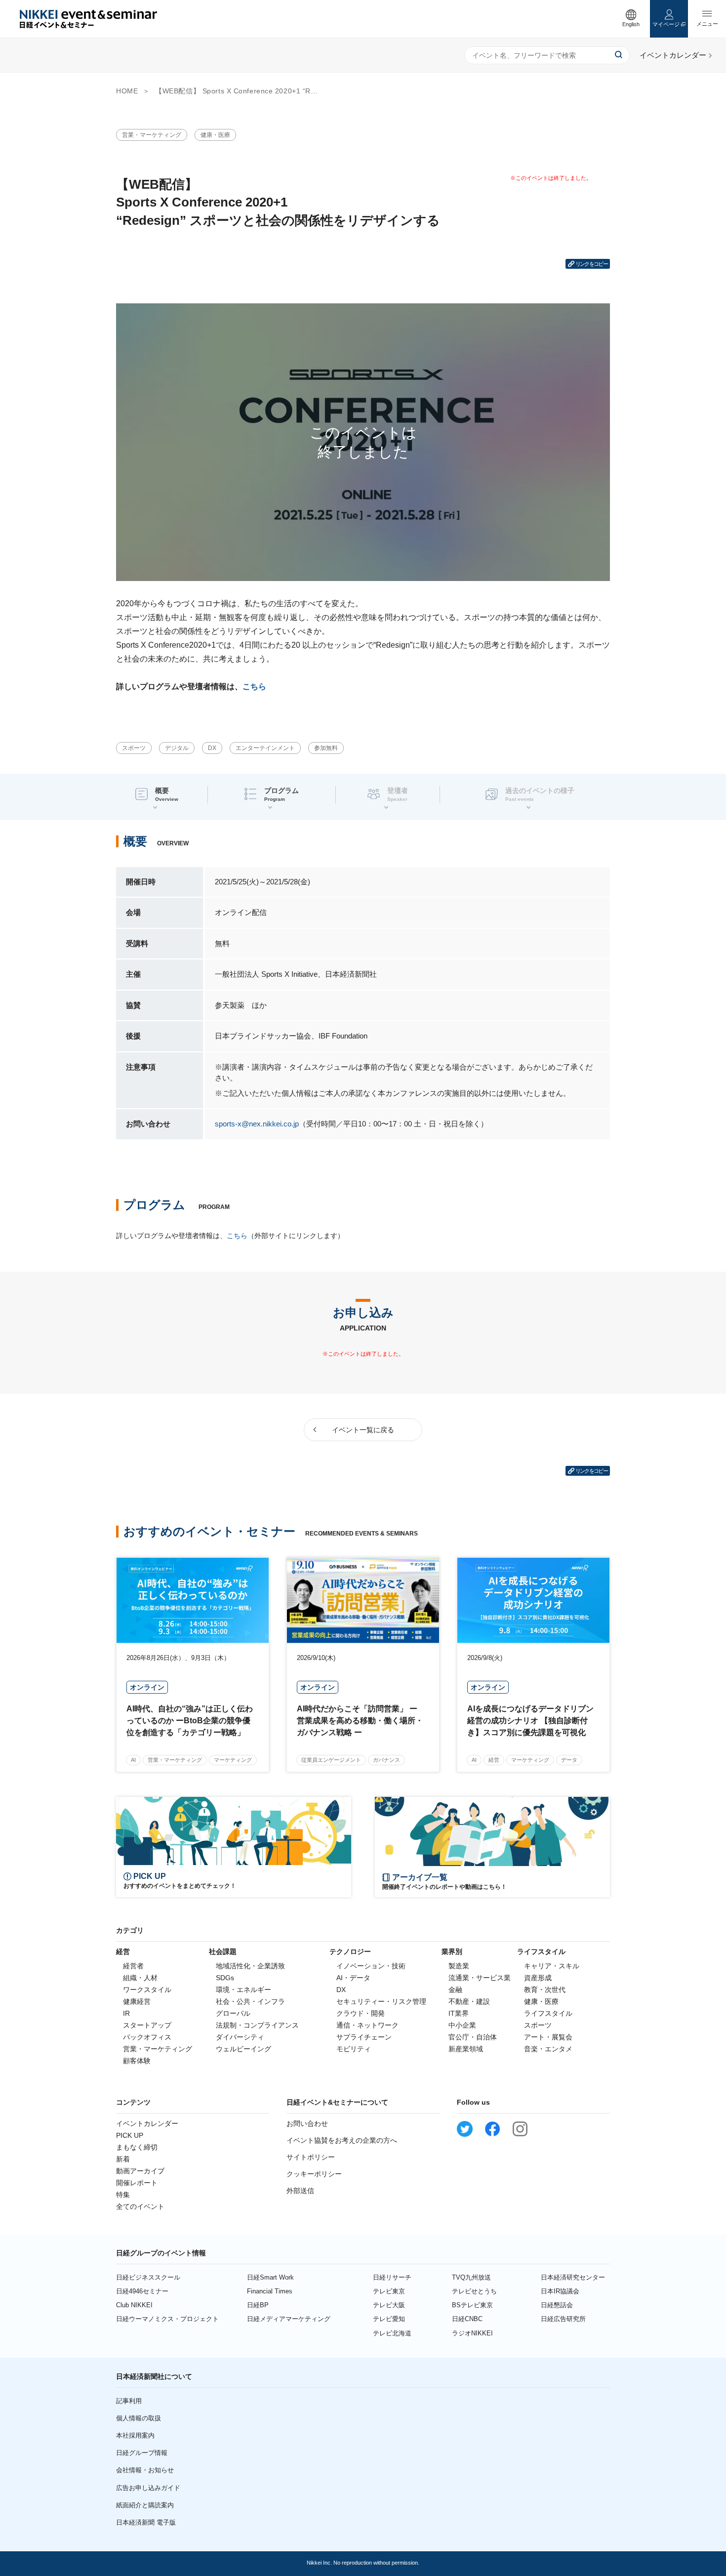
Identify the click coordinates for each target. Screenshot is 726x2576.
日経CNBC (467, 2319)
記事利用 (129, 2401)
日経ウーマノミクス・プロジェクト (167, 2319)
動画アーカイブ (140, 2171)
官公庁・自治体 (473, 2037)
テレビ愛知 (389, 2319)
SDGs (225, 1978)
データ (569, 1760)
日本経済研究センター (573, 2277)
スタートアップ (147, 2025)
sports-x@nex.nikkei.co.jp (257, 1124)
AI (133, 1760)
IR (126, 2013)
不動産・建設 (469, 2001)
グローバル (233, 2013)
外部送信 (300, 2191)
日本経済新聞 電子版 (146, 2522)
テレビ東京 (389, 2291)
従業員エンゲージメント (331, 1760)
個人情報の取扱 (139, 2418)
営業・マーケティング (152, 135)
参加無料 (326, 748)
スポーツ (134, 748)
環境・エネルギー (243, 1990)
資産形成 (538, 1978)
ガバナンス (386, 1760)
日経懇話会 (557, 2305)
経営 (494, 1760)
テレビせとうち (474, 2291)
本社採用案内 (135, 2435)
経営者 (133, 1966)
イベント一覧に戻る (363, 1430)
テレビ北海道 (392, 2333)
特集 (123, 2195)
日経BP (258, 2305)
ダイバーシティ (240, 2037)
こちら (254, 686)
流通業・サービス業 (480, 1978)
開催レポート (137, 2183)
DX (212, 748)
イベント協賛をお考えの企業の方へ (342, 2140)
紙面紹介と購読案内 (145, 2505)
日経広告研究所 (563, 2319)
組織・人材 (140, 1978)
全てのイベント (140, 2206)
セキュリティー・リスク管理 (381, 2001)
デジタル (177, 748)
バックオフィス (147, 2037)
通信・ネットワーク (367, 2025)
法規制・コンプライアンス (257, 2025)
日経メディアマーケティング (289, 2319)
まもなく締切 (137, 2147)
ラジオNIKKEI (472, 2333)
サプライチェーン (364, 2037)
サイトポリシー (311, 2157)
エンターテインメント (265, 748)
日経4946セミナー (142, 2291)
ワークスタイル (147, 1990)
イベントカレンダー (147, 2123)
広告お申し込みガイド (148, 2488)
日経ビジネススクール (148, 2277)
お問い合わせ (307, 2123)
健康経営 (137, 2001)
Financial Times (270, 2291)
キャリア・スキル (552, 1966)
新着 (123, 2159)
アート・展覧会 (548, 2037)
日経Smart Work (270, 2277)
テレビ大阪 (389, 2305)
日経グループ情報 (142, 2453)
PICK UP (130, 2135)
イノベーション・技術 (371, 1966)
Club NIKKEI (134, 2305)
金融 (455, 1990)
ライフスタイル (548, 2013)
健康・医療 (215, 135)
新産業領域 (466, 2049)
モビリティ (354, 2049)
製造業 (459, 1966)
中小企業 (462, 2025)
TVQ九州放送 (471, 2277)
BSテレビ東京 (472, 2305)
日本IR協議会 (560, 2291)
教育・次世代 (545, 1990)
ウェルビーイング (243, 2049)
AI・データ (353, 1978)
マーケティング (233, 1760)
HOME (127, 91)
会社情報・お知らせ (145, 2470)
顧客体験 (137, 2061)
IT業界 (459, 2013)
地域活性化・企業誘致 (250, 1966)
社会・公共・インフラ (250, 2001)
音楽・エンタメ (548, 2049)
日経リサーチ (392, 2277)
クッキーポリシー (314, 2174)
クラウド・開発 (361, 2013)
